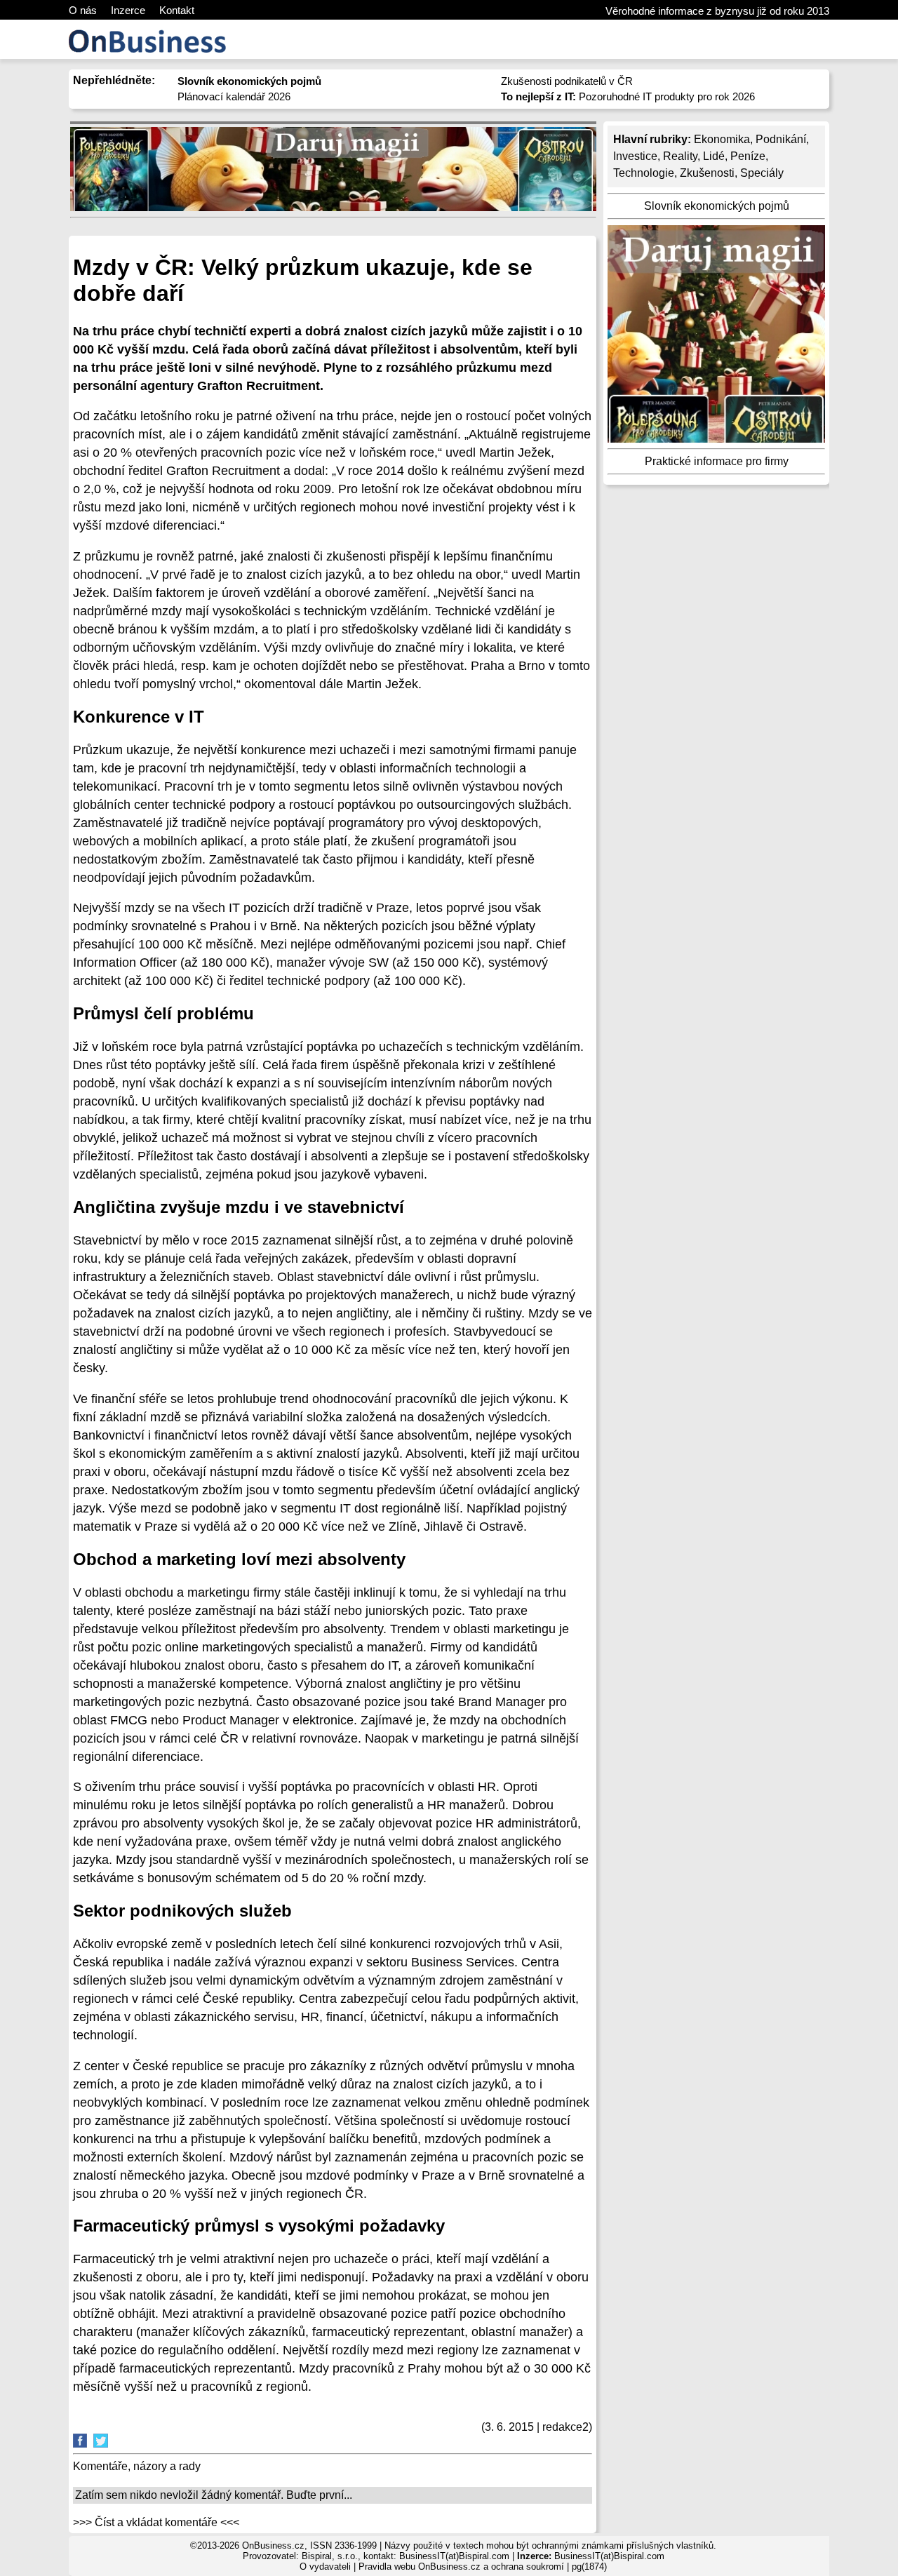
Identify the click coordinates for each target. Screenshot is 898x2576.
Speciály (762, 173)
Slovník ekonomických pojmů (717, 206)
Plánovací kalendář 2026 (234, 96)
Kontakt (177, 10)
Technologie (644, 173)
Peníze (748, 156)
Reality (680, 156)
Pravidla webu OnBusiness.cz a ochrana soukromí (461, 2567)
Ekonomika (722, 139)
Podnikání (781, 139)
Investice (635, 156)
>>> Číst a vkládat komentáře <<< (156, 2522)
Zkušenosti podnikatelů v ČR (567, 81)
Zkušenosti (707, 173)
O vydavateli (325, 2567)
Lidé (714, 156)
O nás (83, 10)
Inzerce (128, 10)
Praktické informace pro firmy (717, 461)
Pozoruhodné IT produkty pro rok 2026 (628, 96)
